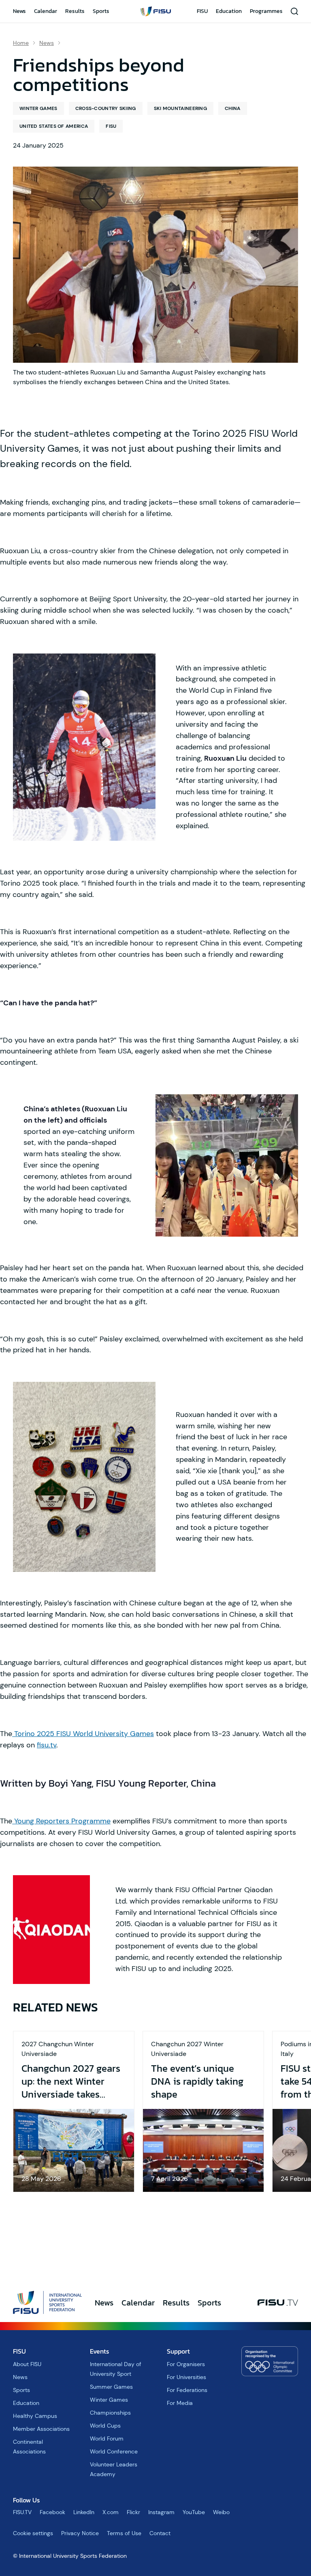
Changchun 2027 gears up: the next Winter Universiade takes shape (71, 2081)
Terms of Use (124, 2533)
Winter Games (38, 108)
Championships (110, 2413)
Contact (160, 2533)
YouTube (194, 2512)
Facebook (52, 2512)
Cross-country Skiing (106, 108)
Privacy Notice (80, 2533)
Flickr (133, 2512)
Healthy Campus (35, 2416)
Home (21, 43)
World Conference (114, 2451)
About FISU (27, 2364)
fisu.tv (47, 1745)
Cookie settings (33, 2533)
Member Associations (41, 2429)
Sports (101, 11)
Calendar (46, 11)
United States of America (54, 126)
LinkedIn (84, 2512)
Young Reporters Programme (61, 1821)
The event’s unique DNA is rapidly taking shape (197, 2081)
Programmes (266, 11)
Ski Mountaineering (180, 108)
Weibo (221, 2512)
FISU (202, 11)
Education (229, 11)
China (233, 108)
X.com (111, 2512)
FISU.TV (22, 2512)
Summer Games (111, 2387)
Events (99, 2351)
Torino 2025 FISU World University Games (83, 1734)
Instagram (161, 2512)
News (19, 11)
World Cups (105, 2426)
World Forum (107, 2439)
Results (75, 11)
